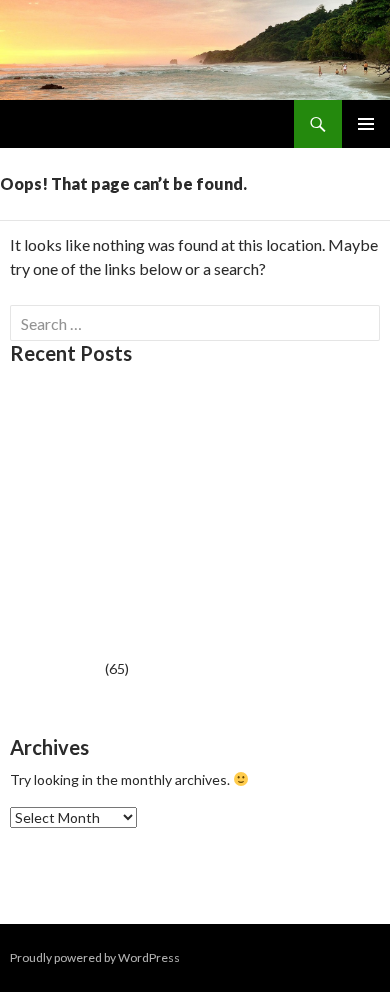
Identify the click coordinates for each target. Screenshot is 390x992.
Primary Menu (366, 124)
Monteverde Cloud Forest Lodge (112, 393)
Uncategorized (56, 668)
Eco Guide (42, 465)
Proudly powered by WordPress (95, 957)
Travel (29, 501)
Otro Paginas (51, 429)
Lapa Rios (39, 537)
